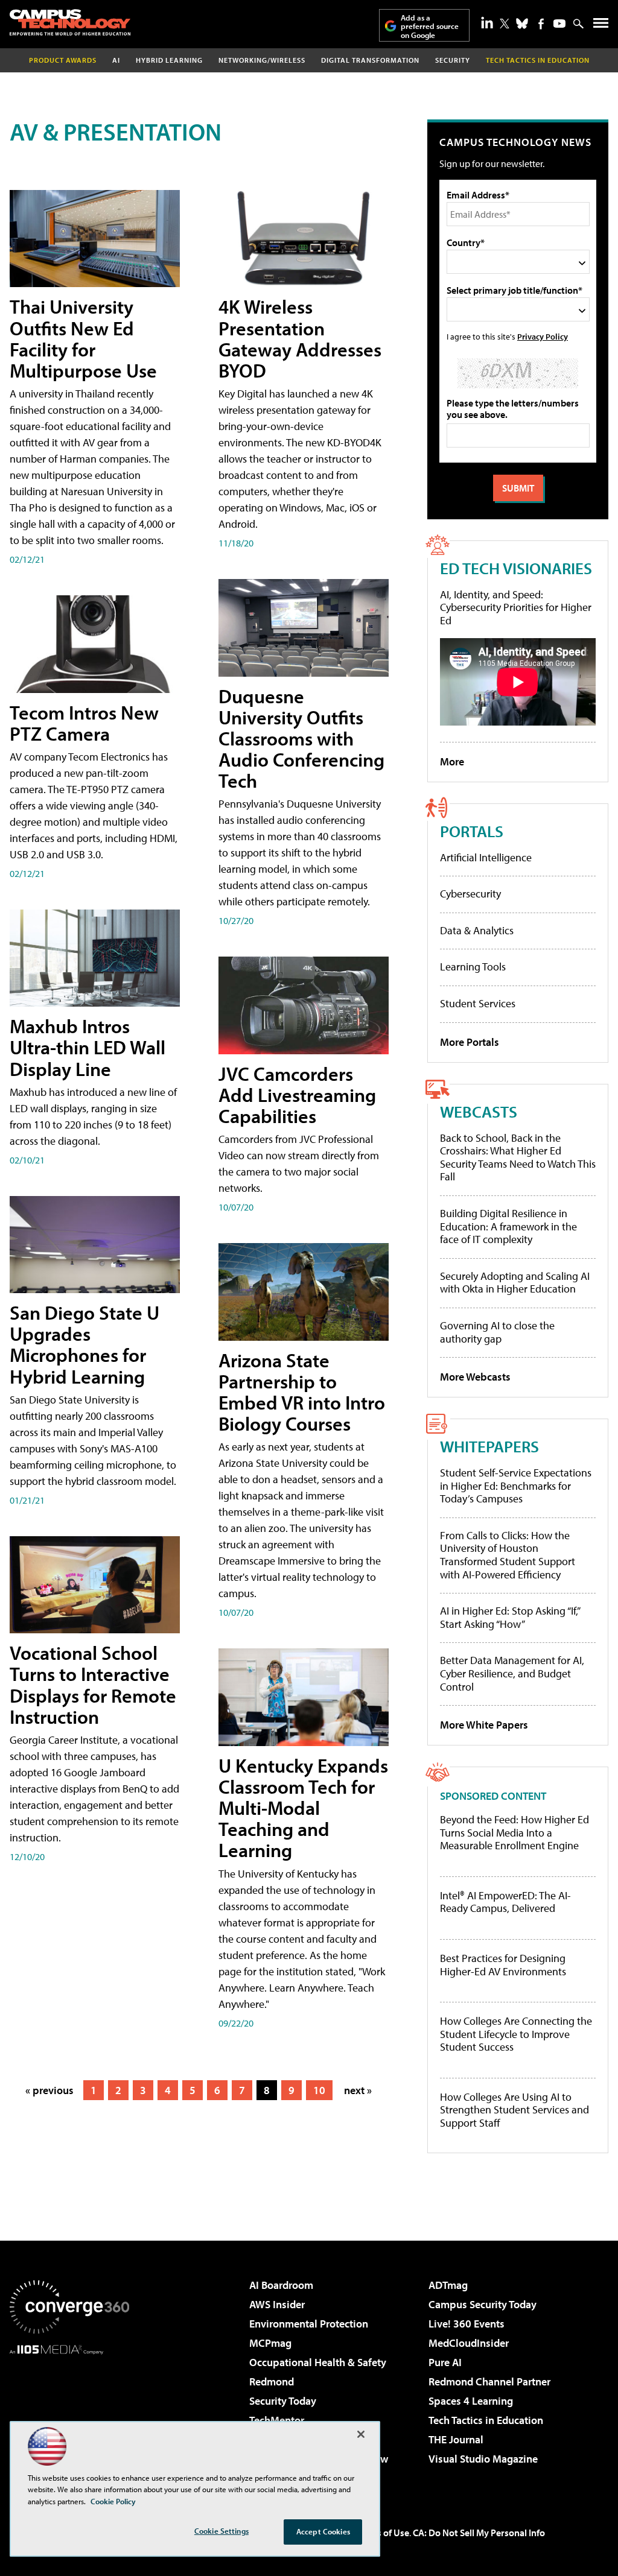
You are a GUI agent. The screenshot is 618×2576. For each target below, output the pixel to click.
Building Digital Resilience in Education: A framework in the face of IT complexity (508, 1226)
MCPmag (270, 2343)
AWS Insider (277, 2304)
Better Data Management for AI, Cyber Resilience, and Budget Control (512, 1673)
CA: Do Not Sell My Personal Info (479, 2533)
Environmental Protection (309, 2324)
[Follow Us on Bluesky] (522, 24)
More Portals (470, 1042)
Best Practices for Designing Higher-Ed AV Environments (503, 1965)
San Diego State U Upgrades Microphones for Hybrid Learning (84, 1344)
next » (358, 2090)
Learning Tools (473, 967)
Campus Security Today (483, 2304)
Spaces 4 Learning (471, 2401)
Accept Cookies (323, 2531)
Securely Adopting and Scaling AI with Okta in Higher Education (515, 1283)
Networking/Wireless (262, 60)
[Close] (361, 2434)
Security (453, 60)
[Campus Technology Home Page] (70, 22)
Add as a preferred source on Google (430, 26)
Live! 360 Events (467, 2324)
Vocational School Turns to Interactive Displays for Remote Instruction (93, 1685)
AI (116, 60)
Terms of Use (383, 2533)
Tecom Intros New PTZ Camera (84, 723)
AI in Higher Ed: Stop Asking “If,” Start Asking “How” (510, 1617)
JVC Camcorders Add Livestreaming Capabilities (297, 1095)
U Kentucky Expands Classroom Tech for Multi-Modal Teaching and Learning (303, 1808)
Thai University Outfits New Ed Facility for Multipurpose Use (83, 338)
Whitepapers (489, 1446)
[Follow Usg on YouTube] (559, 24)
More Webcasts (475, 1377)
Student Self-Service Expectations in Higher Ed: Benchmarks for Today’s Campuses (516, 1486)
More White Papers (484, 1725)
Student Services (478, 1003)
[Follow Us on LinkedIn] (487, 22)
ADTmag (448, 2285)
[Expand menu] (601, 26)
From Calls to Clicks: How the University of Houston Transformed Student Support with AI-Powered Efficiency (508, 1555)
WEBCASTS (479, 1111)
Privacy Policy (543, 336)
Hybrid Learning (169, 60)
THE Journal (456, 2439)
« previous (49, 2090)
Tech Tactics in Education (486, 2420)
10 (319, 2090)
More (452, 761)
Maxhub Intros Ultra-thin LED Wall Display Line (88, 1047)
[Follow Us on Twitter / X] (505, 24)
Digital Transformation (370, 60)
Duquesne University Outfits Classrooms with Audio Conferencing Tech (301, 739)
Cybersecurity (470, 894)
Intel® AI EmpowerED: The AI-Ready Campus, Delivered (505, 1902)
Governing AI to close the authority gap (497, 1332)
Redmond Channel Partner (489, 2381)
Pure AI (445, 2362)
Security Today (283, 2401)
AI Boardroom (281, 2285)
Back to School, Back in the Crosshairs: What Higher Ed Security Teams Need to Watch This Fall (518, 1157)
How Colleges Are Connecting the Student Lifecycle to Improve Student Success (516, 2034)
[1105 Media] (69, 2416)
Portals (472, 831)
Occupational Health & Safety (318, 2362)
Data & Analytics (477, 930)
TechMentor (277, 2420)
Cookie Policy (113, 2501)
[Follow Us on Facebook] (541, 24)
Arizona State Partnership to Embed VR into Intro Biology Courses (302, 1392)
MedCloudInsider (469, 2343)
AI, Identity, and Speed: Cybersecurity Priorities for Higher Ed (516, 607)
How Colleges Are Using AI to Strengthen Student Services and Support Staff (514, 2110)
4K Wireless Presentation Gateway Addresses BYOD (300, 338)
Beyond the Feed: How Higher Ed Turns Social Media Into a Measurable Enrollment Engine (514, 1833)
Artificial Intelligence (486, 857)
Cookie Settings (221, 2531)
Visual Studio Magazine (483, 2459)
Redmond (272, 2381)
